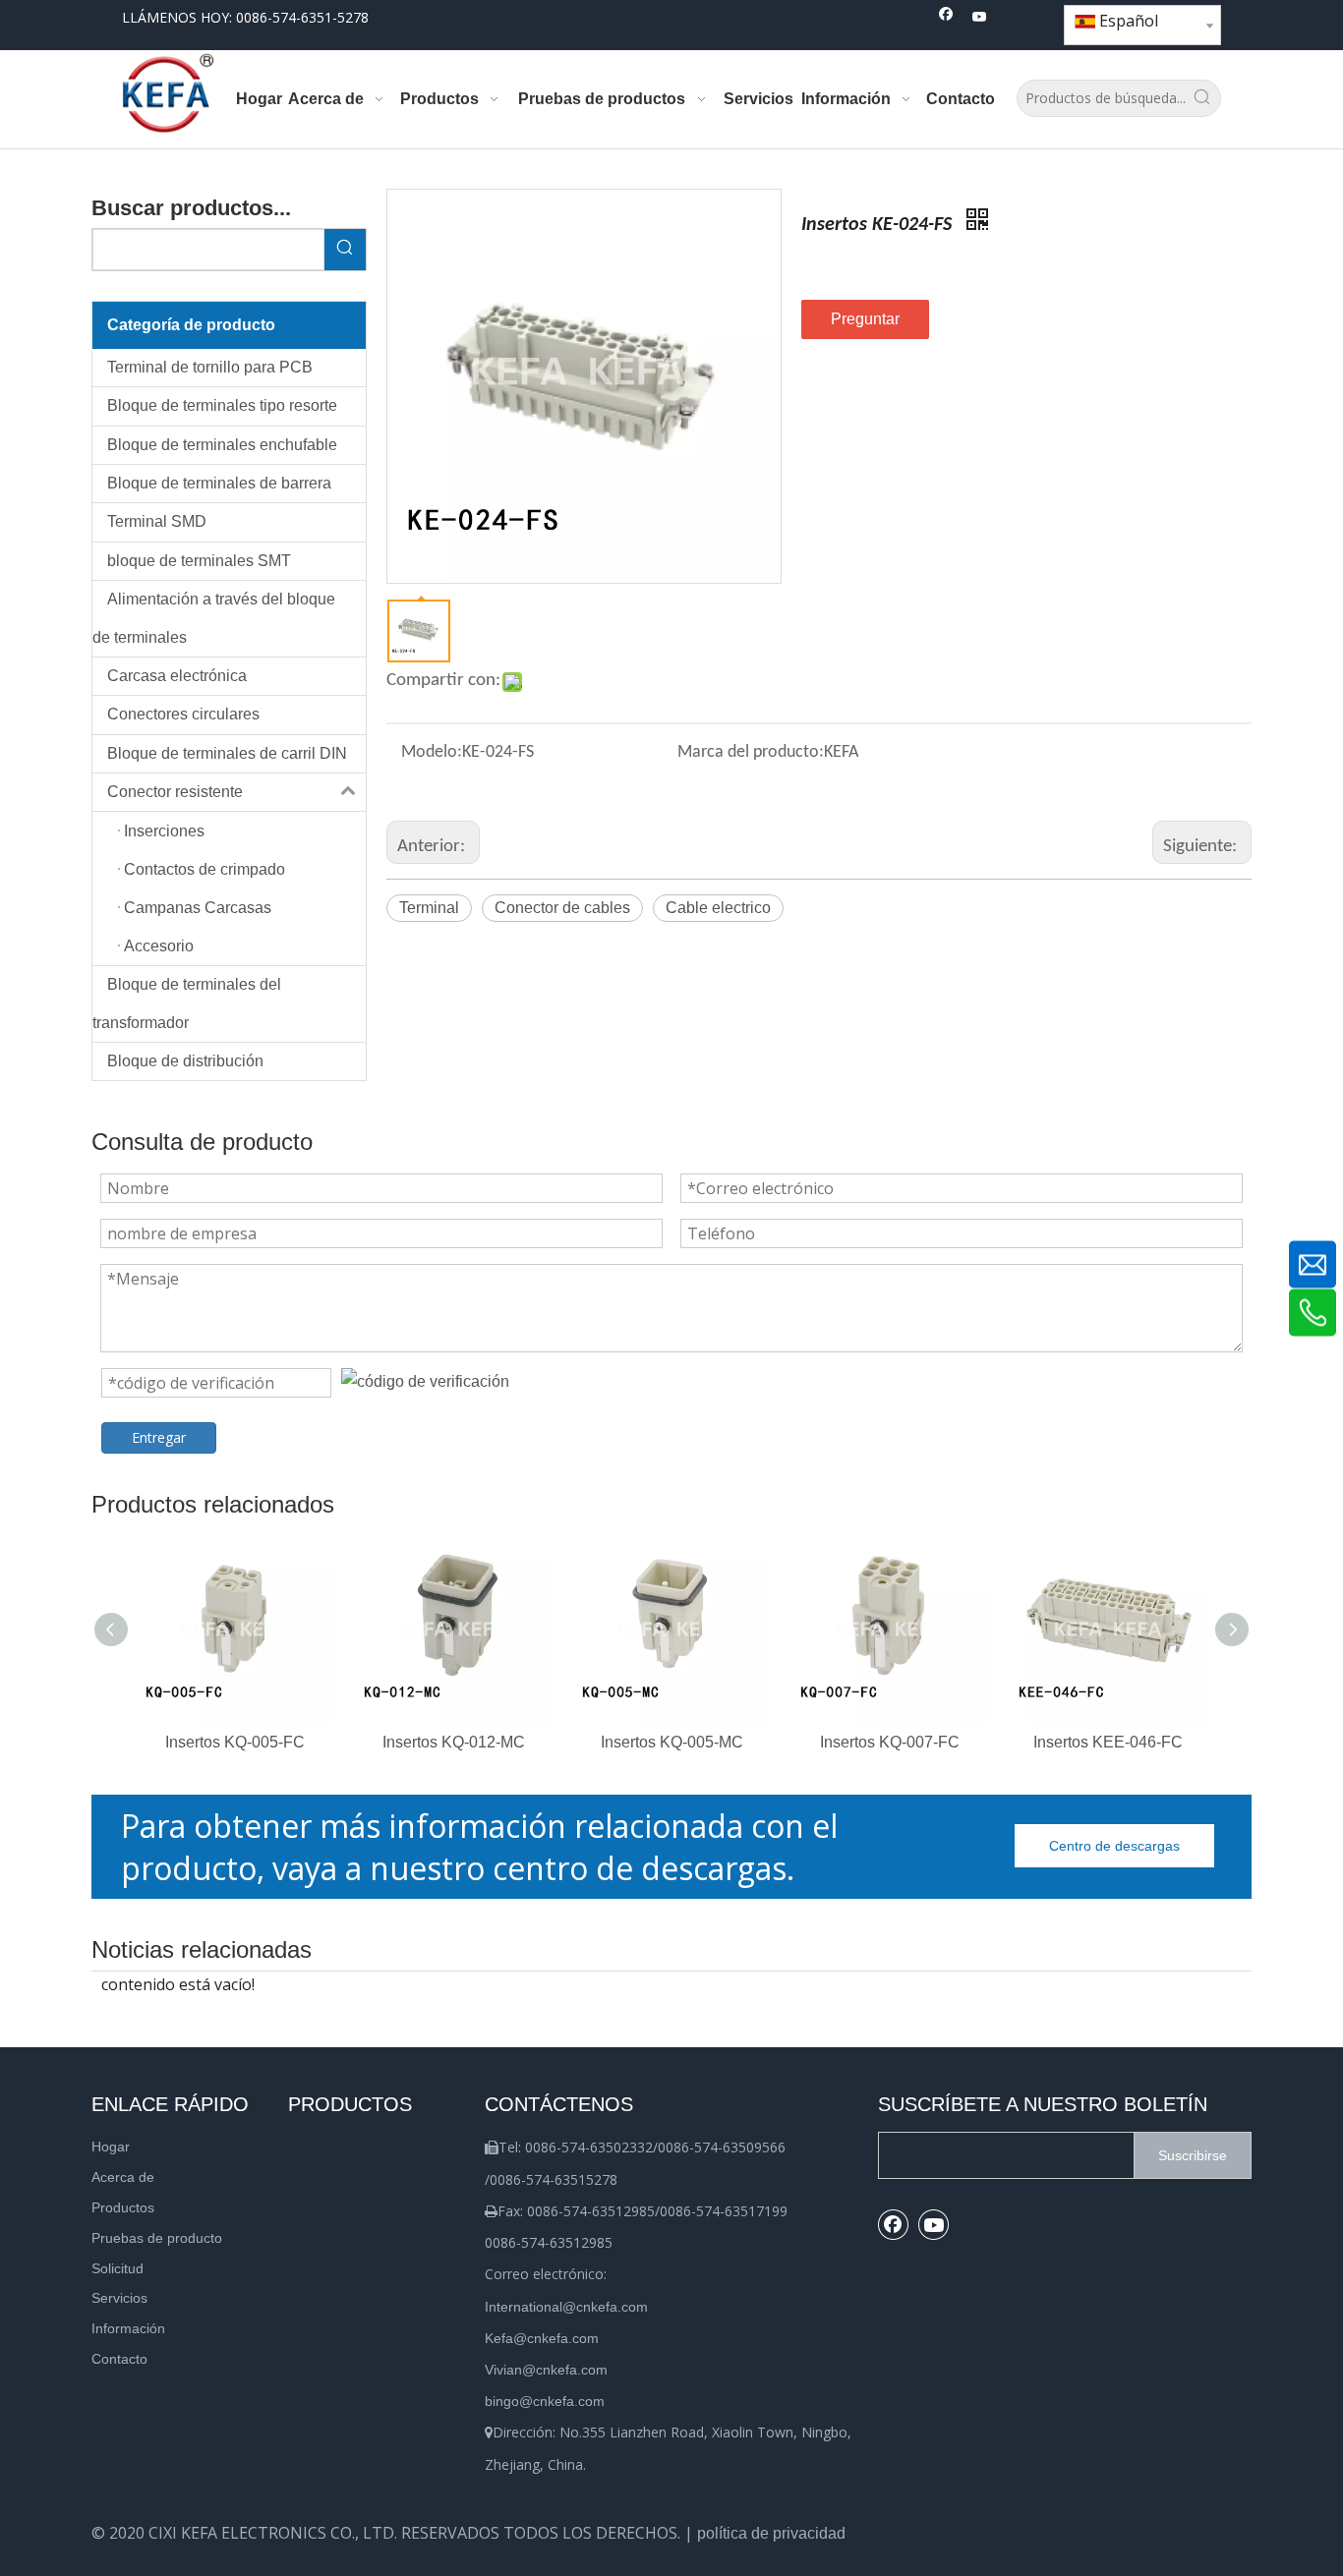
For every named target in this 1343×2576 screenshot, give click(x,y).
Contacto (119, 2359)
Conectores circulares (183, 714)
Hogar (111, 2147)
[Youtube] (980, 18)
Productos (123, 2207)
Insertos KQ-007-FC (890, 1742)
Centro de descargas (1114, 1846)
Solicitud (117, 2268)
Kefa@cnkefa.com (542, 2338)
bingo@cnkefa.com (545, 2401)
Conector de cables (562, 908)
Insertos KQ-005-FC (235, 1742)
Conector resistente (175, 792)
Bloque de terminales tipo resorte (222, 405)
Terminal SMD (157, 521)
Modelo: (432, 752)
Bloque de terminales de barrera (219, 483)
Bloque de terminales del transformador (187, 1003)
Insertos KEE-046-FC (1108, 1742)
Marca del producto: (751, 752)
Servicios (119, 2298)
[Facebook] (946, 18)
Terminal (429, 908)
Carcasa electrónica (177, 676)
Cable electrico (718, 908)
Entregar (159, 1437)
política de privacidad (771, 2533)
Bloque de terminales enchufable (222, 445)
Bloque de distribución (185, 1061)
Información (128, 2328)
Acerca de (123, 2177)
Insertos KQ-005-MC (672, 1742)
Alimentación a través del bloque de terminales (214, 618)
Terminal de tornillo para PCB (210, 367)
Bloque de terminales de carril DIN (227, 753)
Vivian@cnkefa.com (546, 2370)
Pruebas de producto (157, 2238)
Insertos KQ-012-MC (454, 1742)
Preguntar (865, 319)
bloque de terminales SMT (199, 561)
